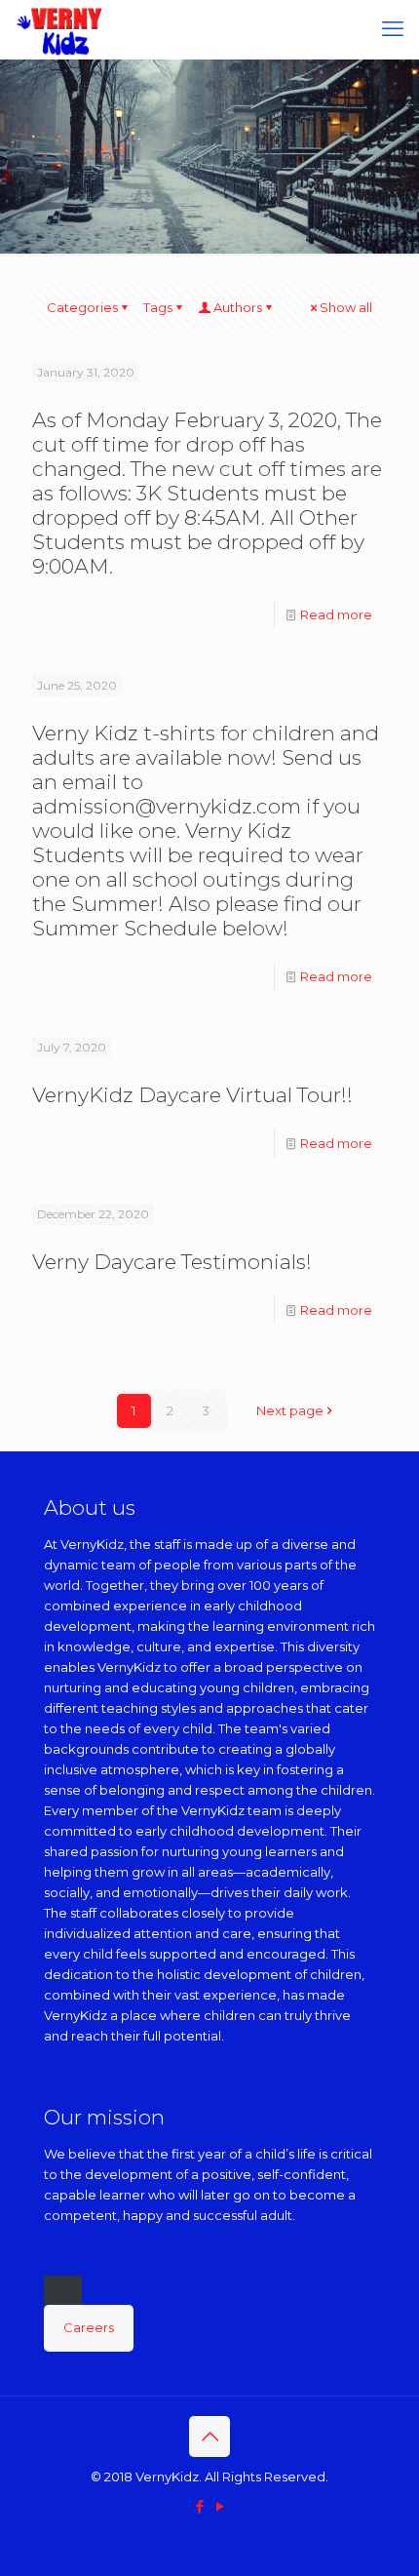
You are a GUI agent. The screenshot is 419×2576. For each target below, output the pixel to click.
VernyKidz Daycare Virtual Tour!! (192, 1095)
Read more (336, 614)
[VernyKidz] (60, 29)
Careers (89, 2327)
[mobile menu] (393, 29)
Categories (82, 307)
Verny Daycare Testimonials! (172, 1262)
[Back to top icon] (209, 2437)
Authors (238, 307)
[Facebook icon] (199, 2506)
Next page (290, 1410)
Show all (346, 307)
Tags (158, 307)
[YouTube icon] (220, 2506)
